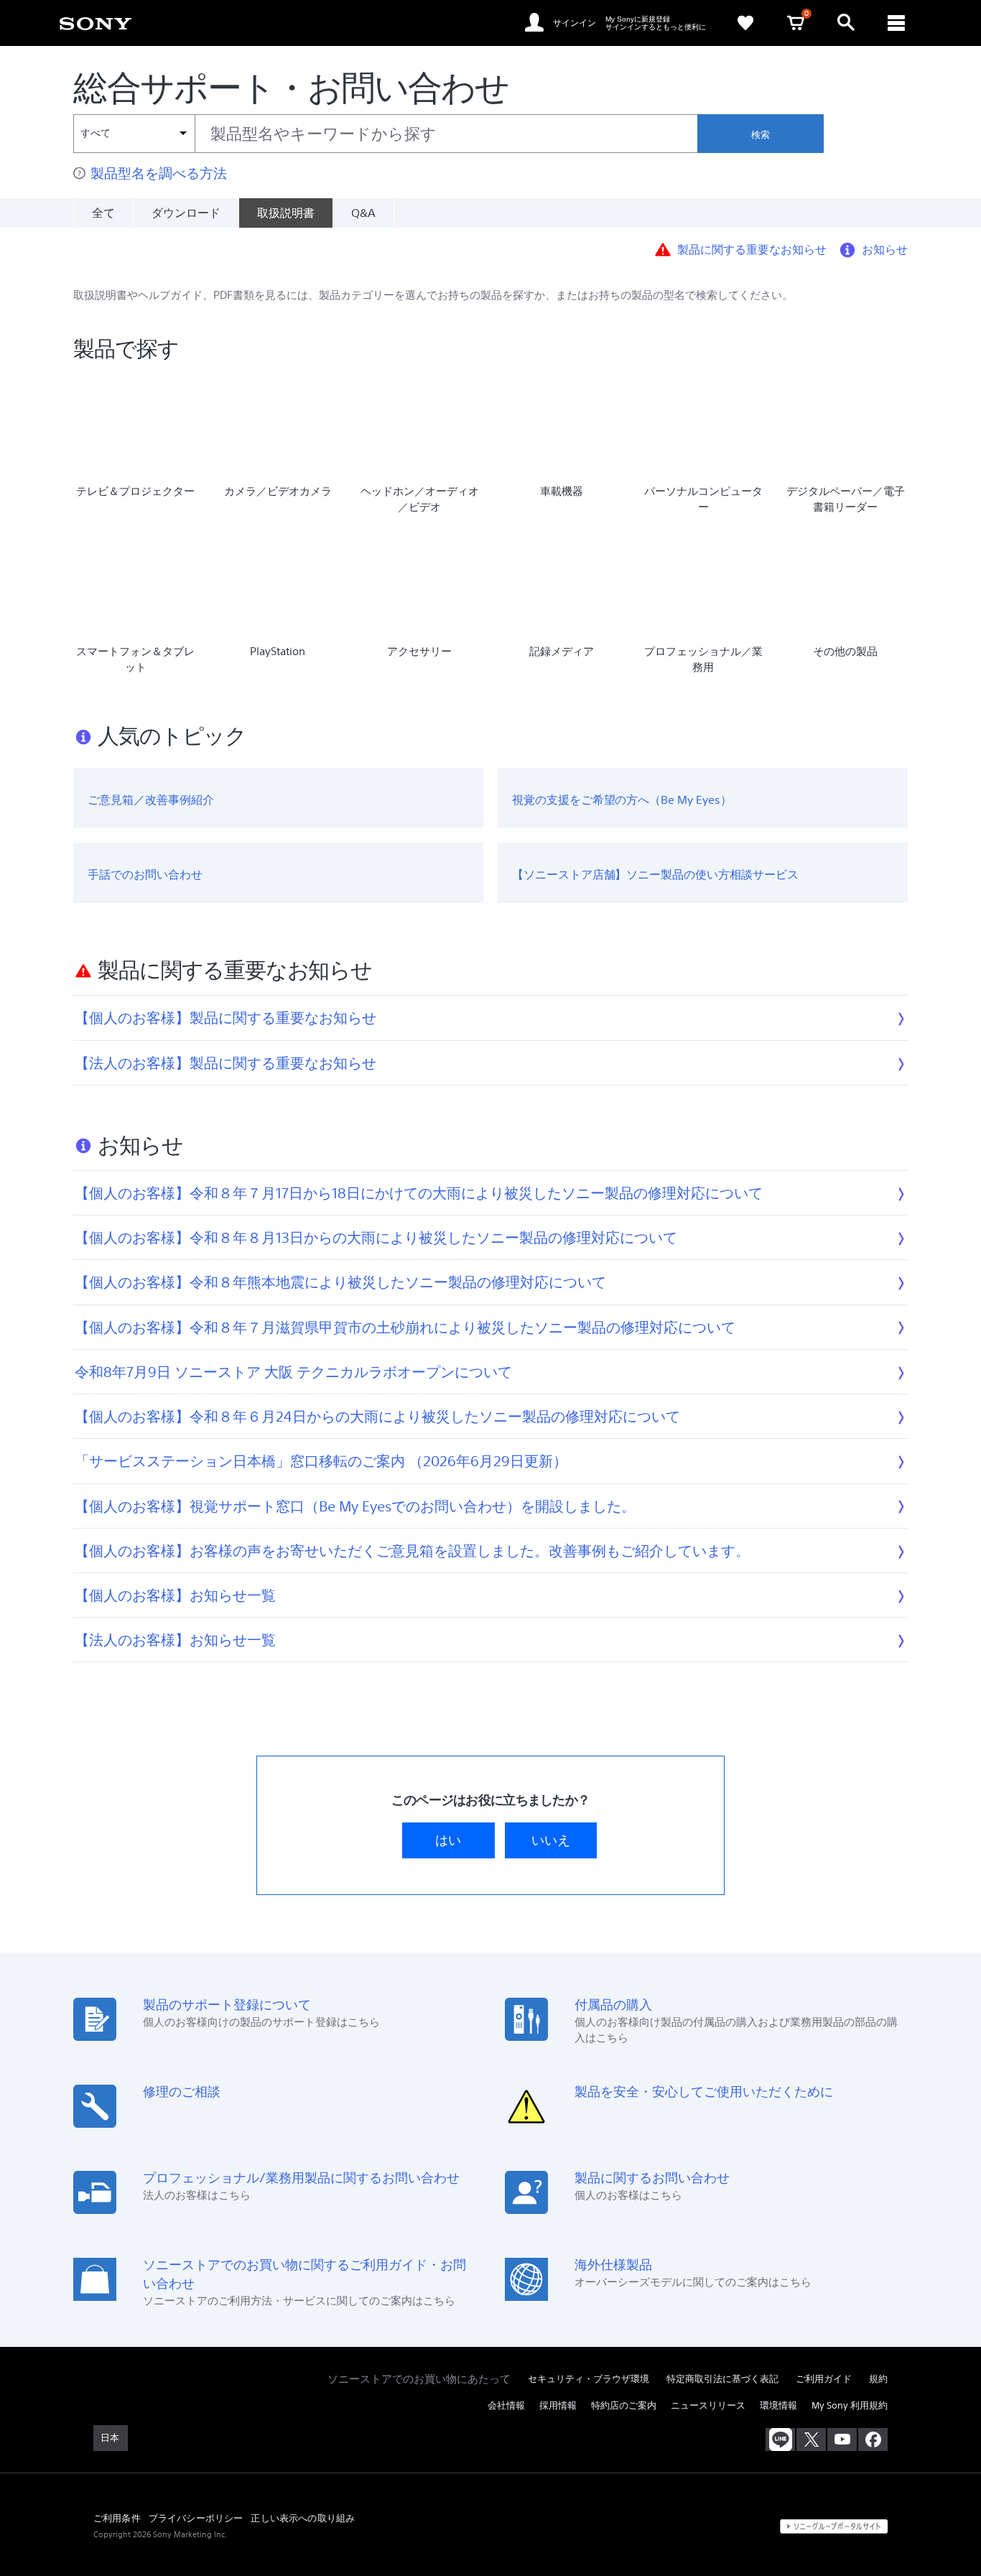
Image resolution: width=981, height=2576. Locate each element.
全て (103, 213)
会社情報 (506, 2405)
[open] (846, 23)
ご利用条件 (117, 2518)
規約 (878, 2379)
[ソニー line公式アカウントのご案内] (780, 2440)
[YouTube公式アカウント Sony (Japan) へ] (842, 2440)
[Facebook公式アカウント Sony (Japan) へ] (873, 2440)
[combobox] (385, 134)
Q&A (363, 213)
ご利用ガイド (824, 2379)
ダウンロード (186, 213)
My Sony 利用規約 (850, 2405)
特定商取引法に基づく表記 (722, 2379)
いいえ (551, 1840)
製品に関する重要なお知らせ (752, 249)
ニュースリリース (708, 2405)
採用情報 (558, 2405)
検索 (761, 135)
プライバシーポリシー (196, 2518)
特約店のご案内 (624, 2405)
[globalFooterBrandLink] (834, 2526)
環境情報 (778, 2405)
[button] (952, 2529)
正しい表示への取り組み (303, 2518)
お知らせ (885, 249)
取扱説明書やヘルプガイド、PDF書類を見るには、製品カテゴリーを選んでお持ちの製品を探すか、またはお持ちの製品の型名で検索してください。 (433, 295)
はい (448, 1840)
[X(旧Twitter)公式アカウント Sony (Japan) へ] (811, 2440)
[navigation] (896, 23)
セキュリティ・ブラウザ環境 (589, 2379)
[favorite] (745, 23)
